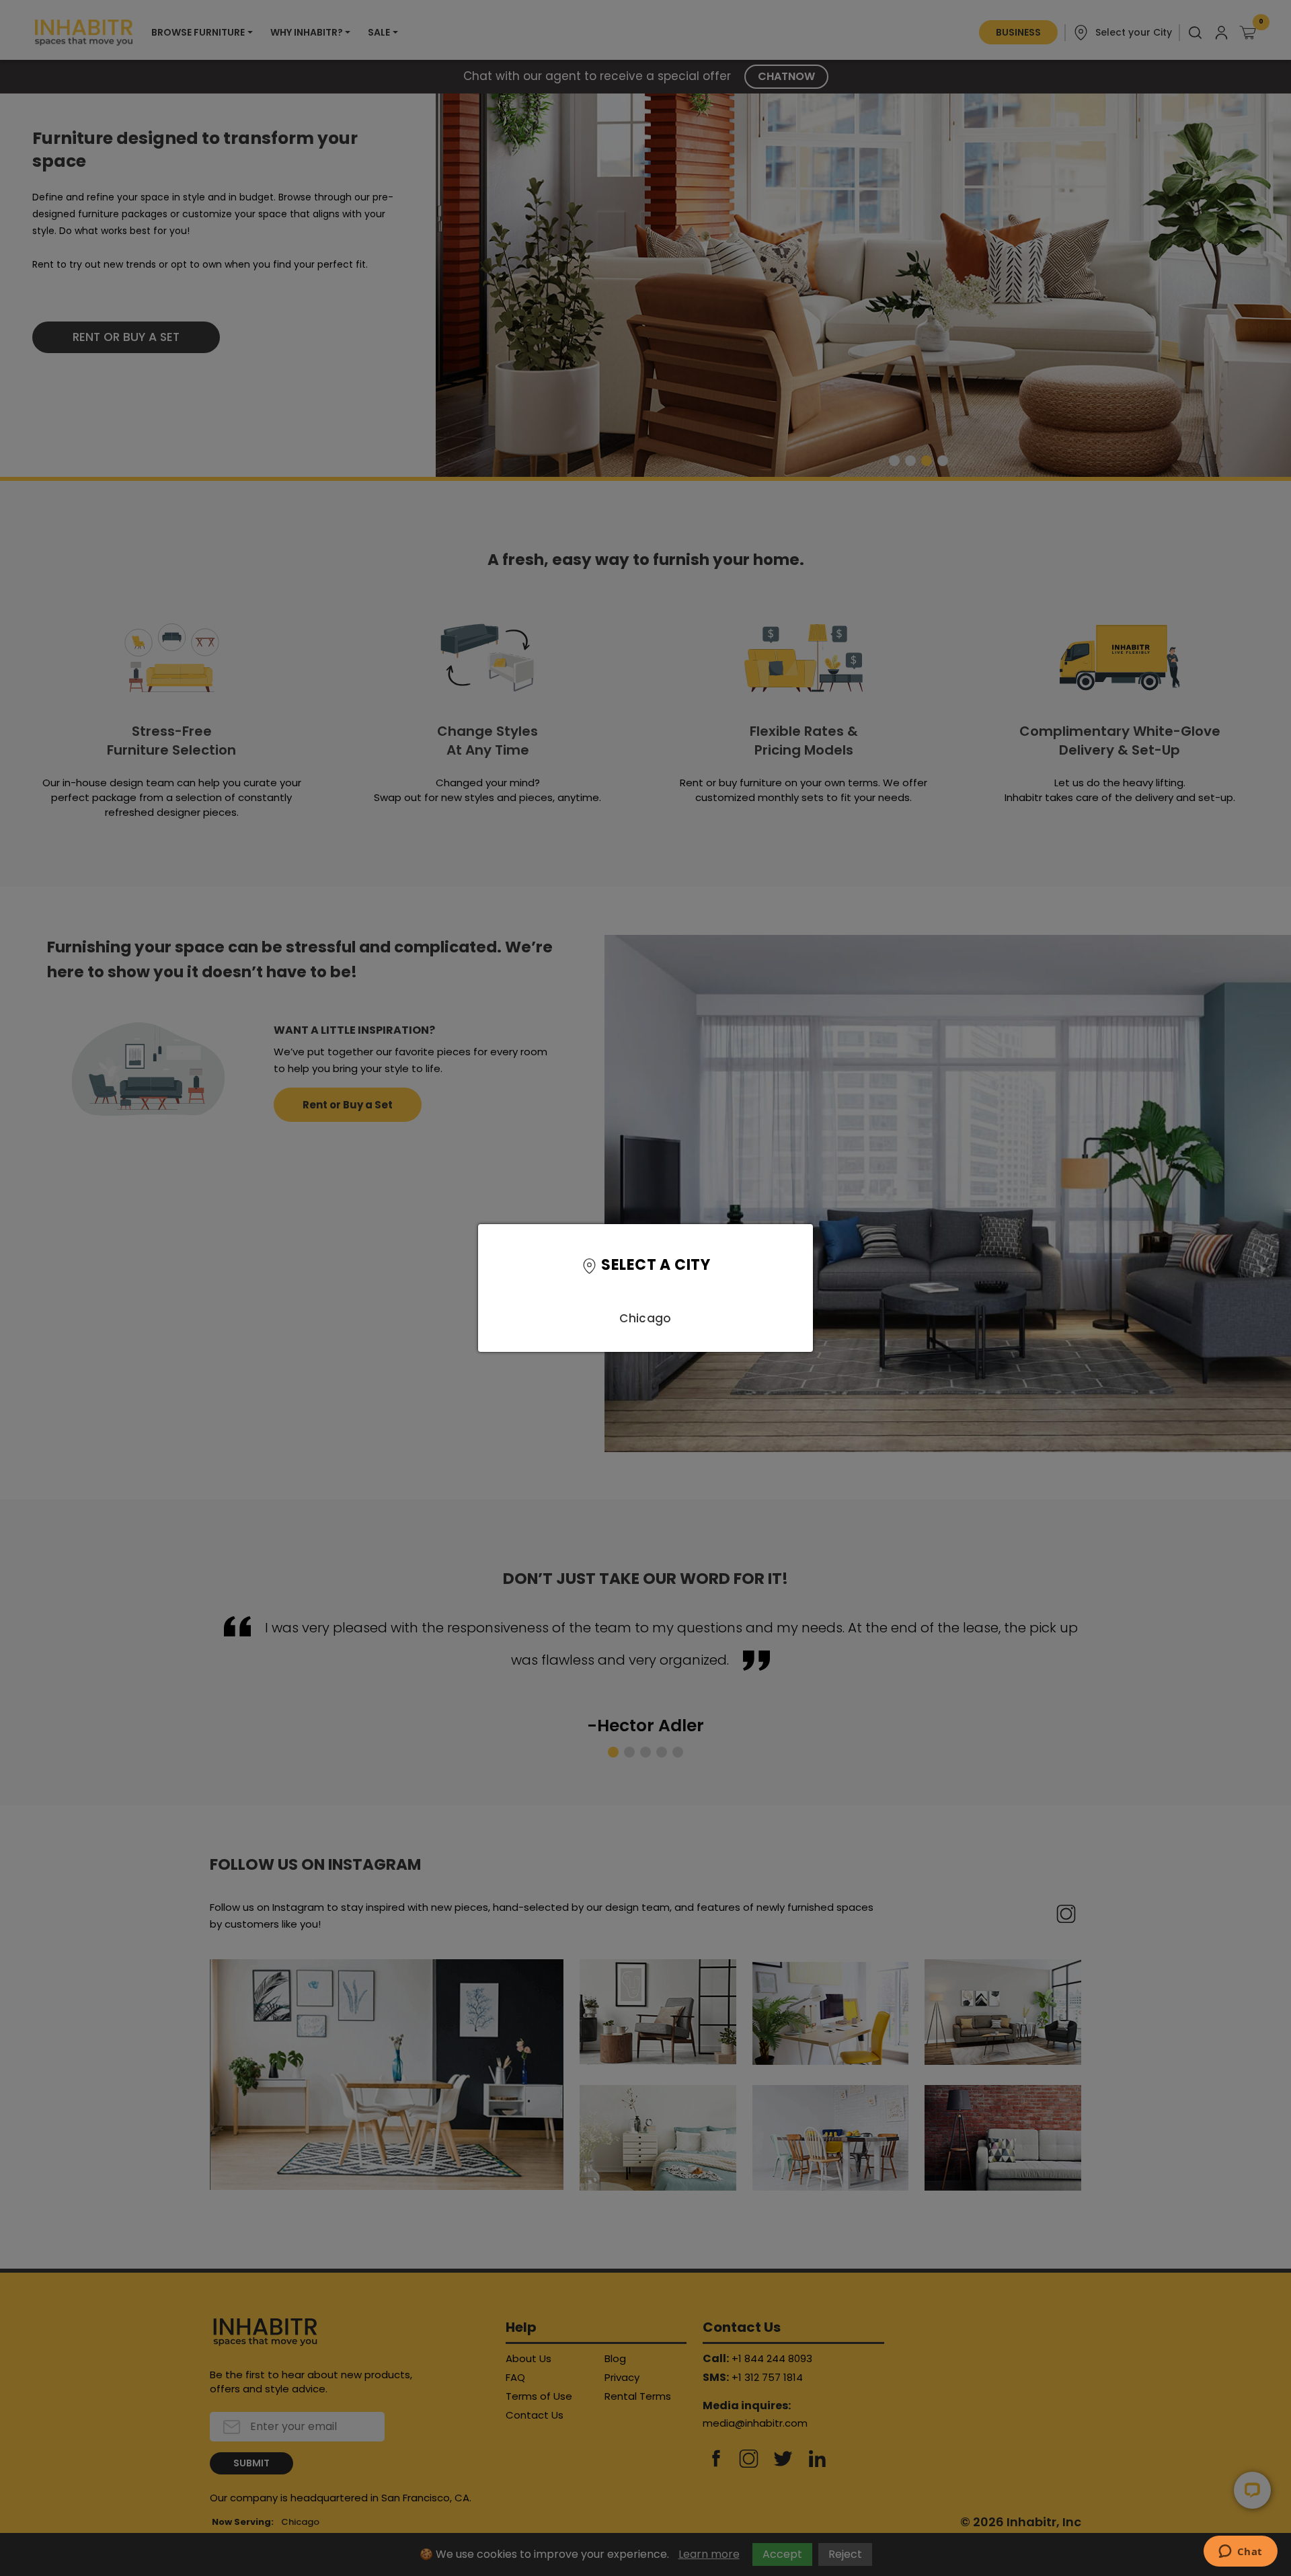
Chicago (645, 1318)
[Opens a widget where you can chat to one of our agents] (1240, 2552)
